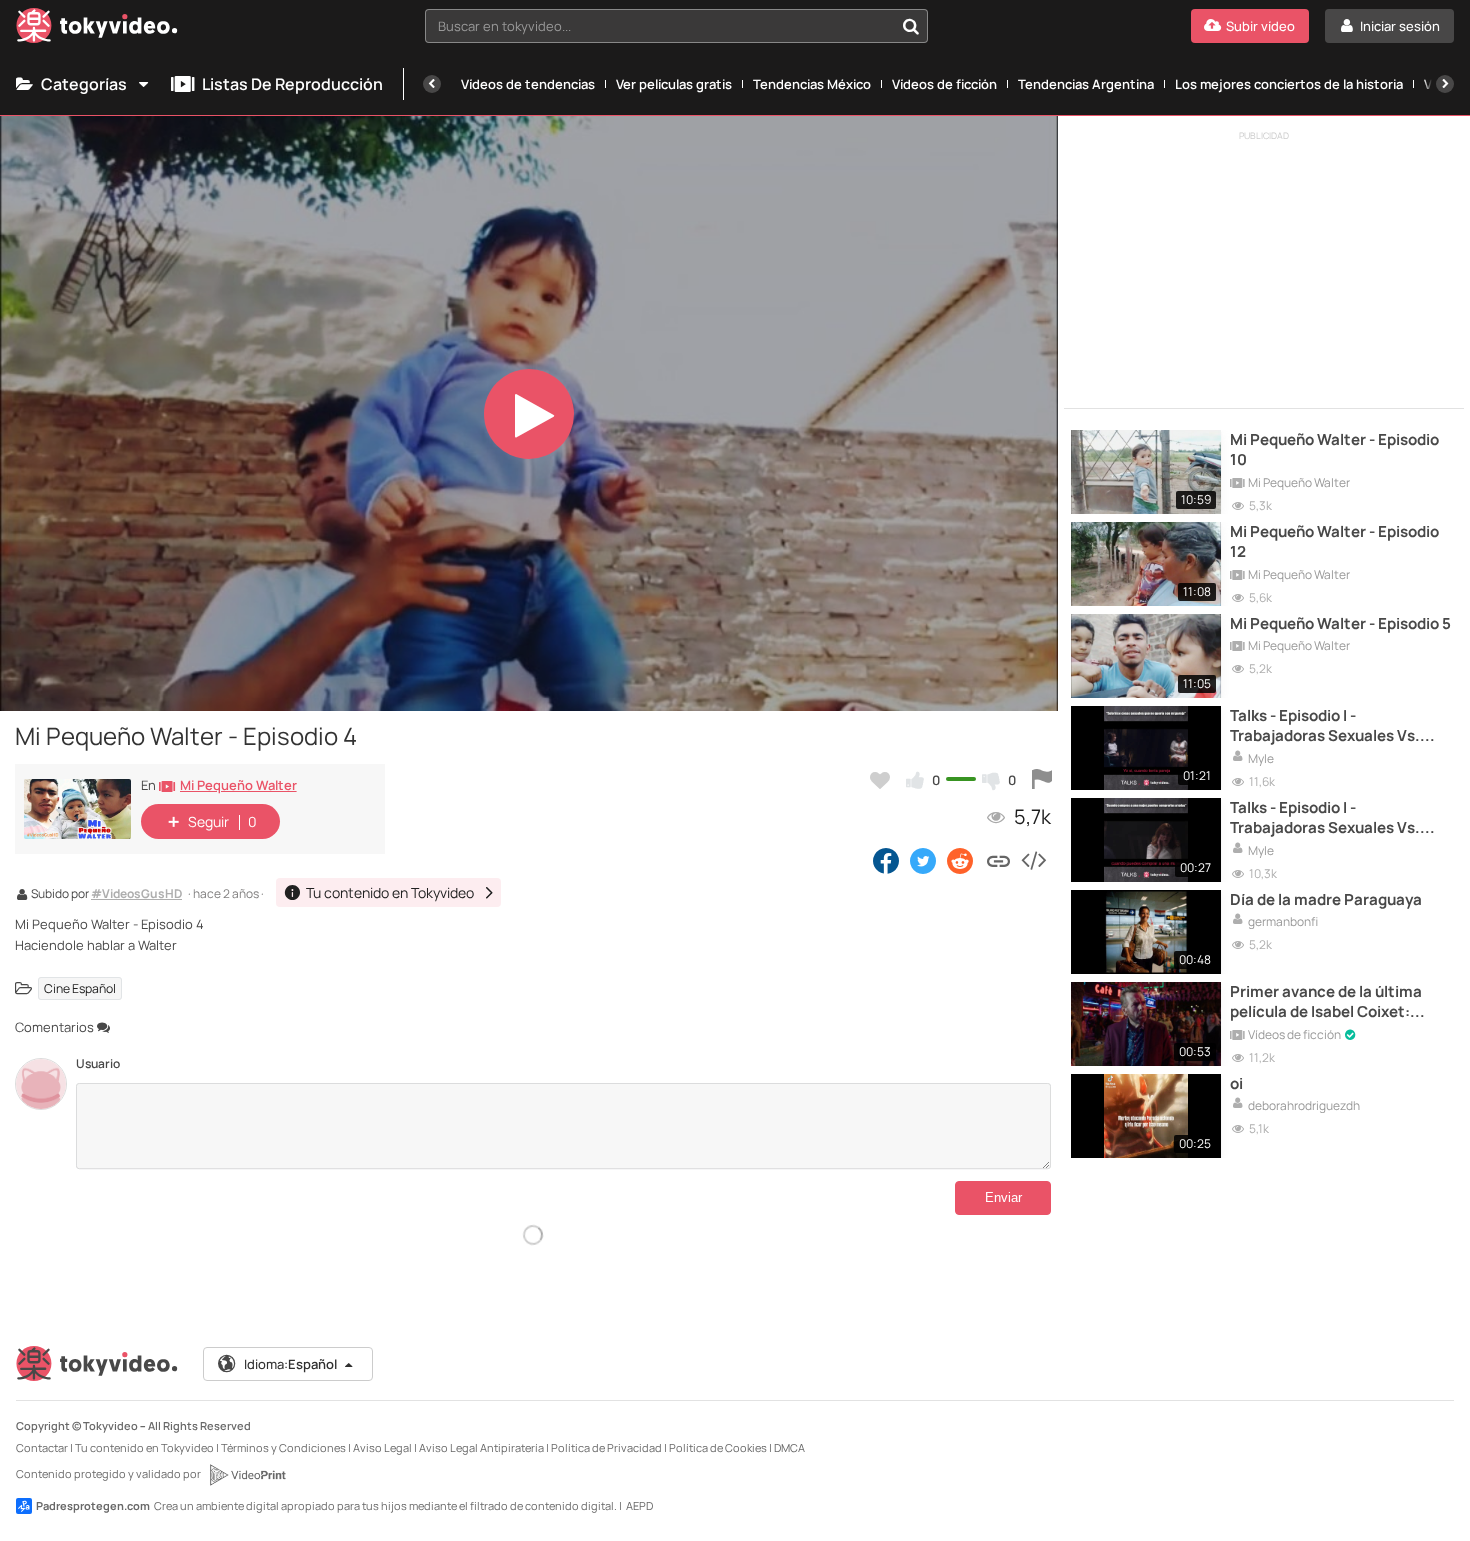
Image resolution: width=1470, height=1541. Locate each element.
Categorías (84, 84)
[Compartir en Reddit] (961, 860)
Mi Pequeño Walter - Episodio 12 (1334, 542)
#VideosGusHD (136, 895)
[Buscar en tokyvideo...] (911, 26)
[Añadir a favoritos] (880, 780)
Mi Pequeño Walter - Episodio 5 (1340, 624)
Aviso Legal (382, 1447)
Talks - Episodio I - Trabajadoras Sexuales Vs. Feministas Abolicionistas (1325, 726)
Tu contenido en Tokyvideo (144, 1447)
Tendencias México (812, 84)
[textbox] (659, 26)
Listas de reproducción (292, 84)
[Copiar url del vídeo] (998, 860)
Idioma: (290, 1364)
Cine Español (80, 988)
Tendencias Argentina (1086, 84)
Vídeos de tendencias (528, 84)
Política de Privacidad (606, 1447)
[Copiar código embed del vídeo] (1033, 860)
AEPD (639, 1505)
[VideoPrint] (247, 1475)
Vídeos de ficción (944, 84)
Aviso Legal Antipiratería (481, 1447)
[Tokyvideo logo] (97, 29)
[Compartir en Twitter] (923, 860)
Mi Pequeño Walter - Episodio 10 (1334, 450)
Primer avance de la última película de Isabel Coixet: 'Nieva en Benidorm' (1326, 1002)
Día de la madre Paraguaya (1326, 900)
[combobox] (676, 26)
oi (1236, 1084)
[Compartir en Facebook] (886, 860)
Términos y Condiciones (283, 1447)
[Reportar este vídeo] (1042, 780)
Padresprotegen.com (93, 1505)
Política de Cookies (718, 1447)
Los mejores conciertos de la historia (1289, 84)
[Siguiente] (1445, 84)
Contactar (42, 1447)
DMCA (789, 1447)
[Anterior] (432, 84)
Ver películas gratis (674, 84)
